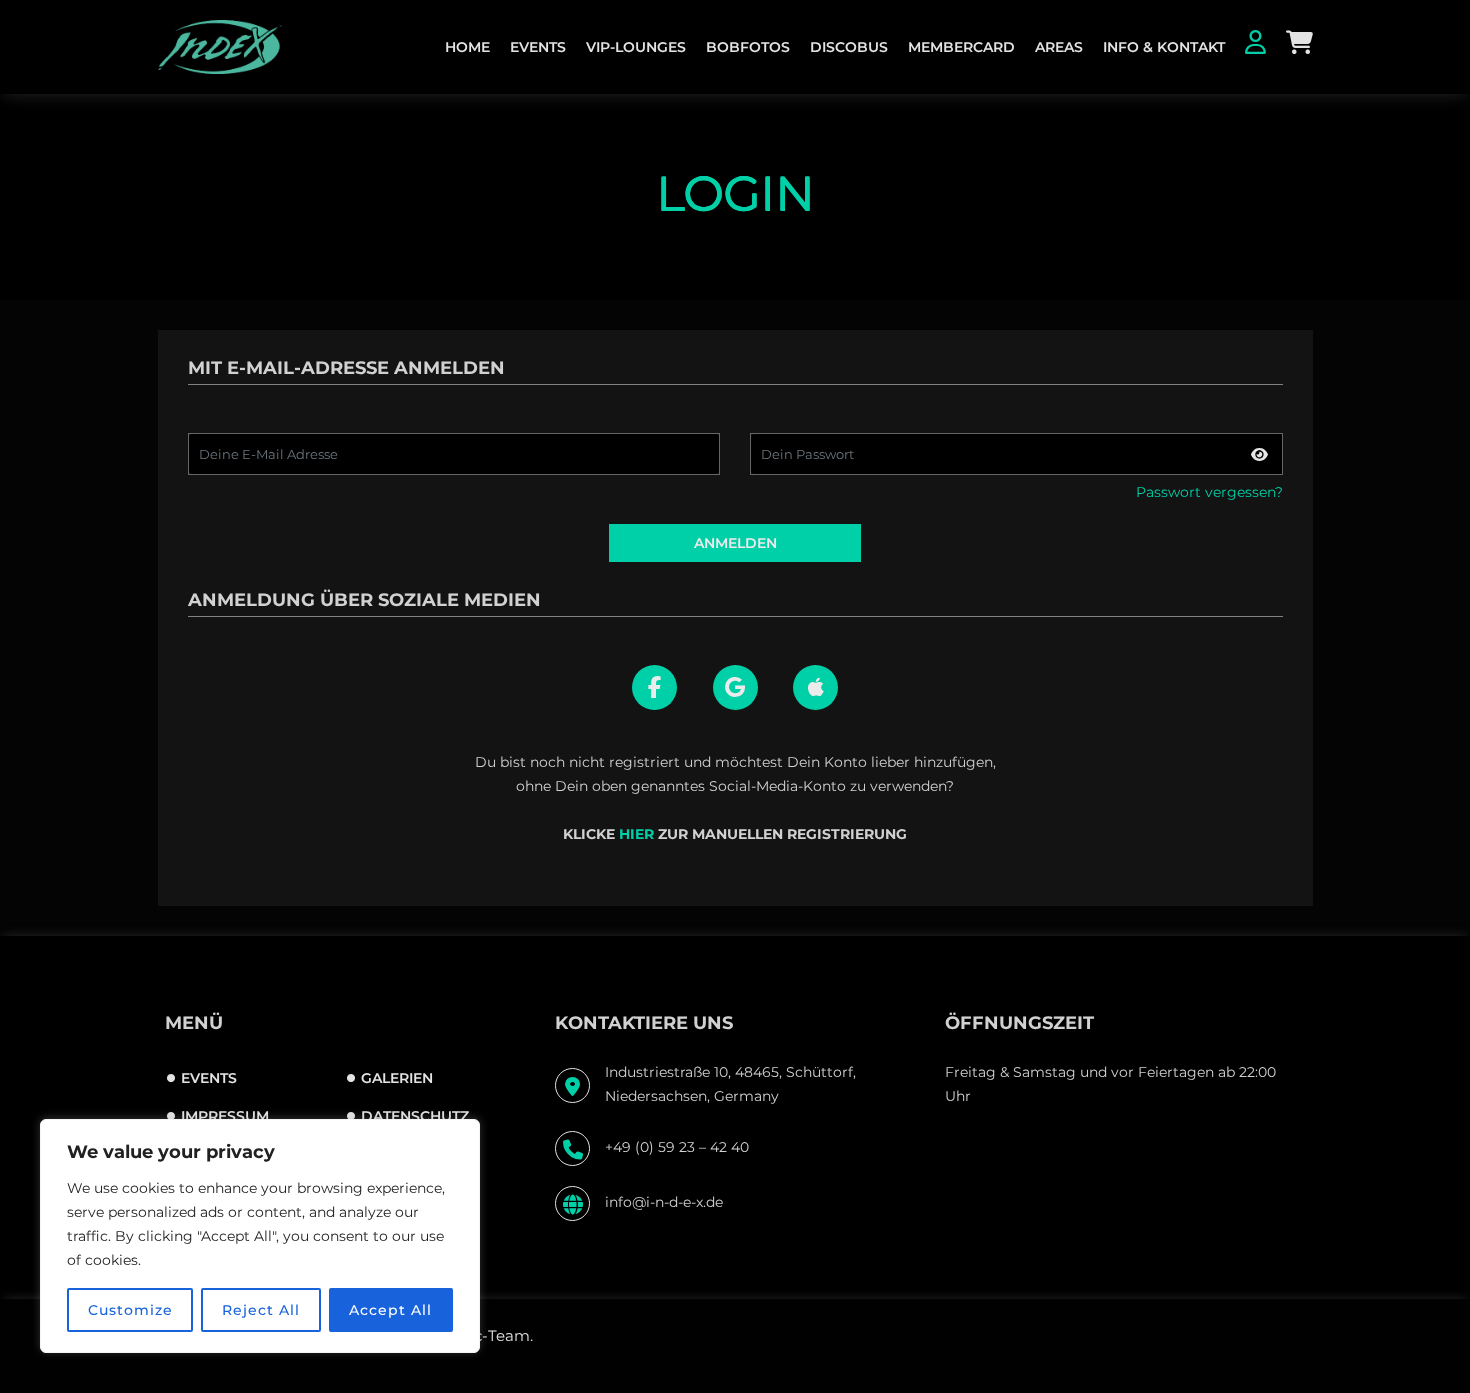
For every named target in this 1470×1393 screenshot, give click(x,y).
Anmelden (735, 543)
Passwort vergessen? (1209, 492)
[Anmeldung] (1255, 45)
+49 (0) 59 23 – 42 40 (677, 1147)
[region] (260, 1236)
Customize (130, 1310)
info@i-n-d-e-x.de (664, 1202)
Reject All (261, 1310)
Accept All (390, 1310)
